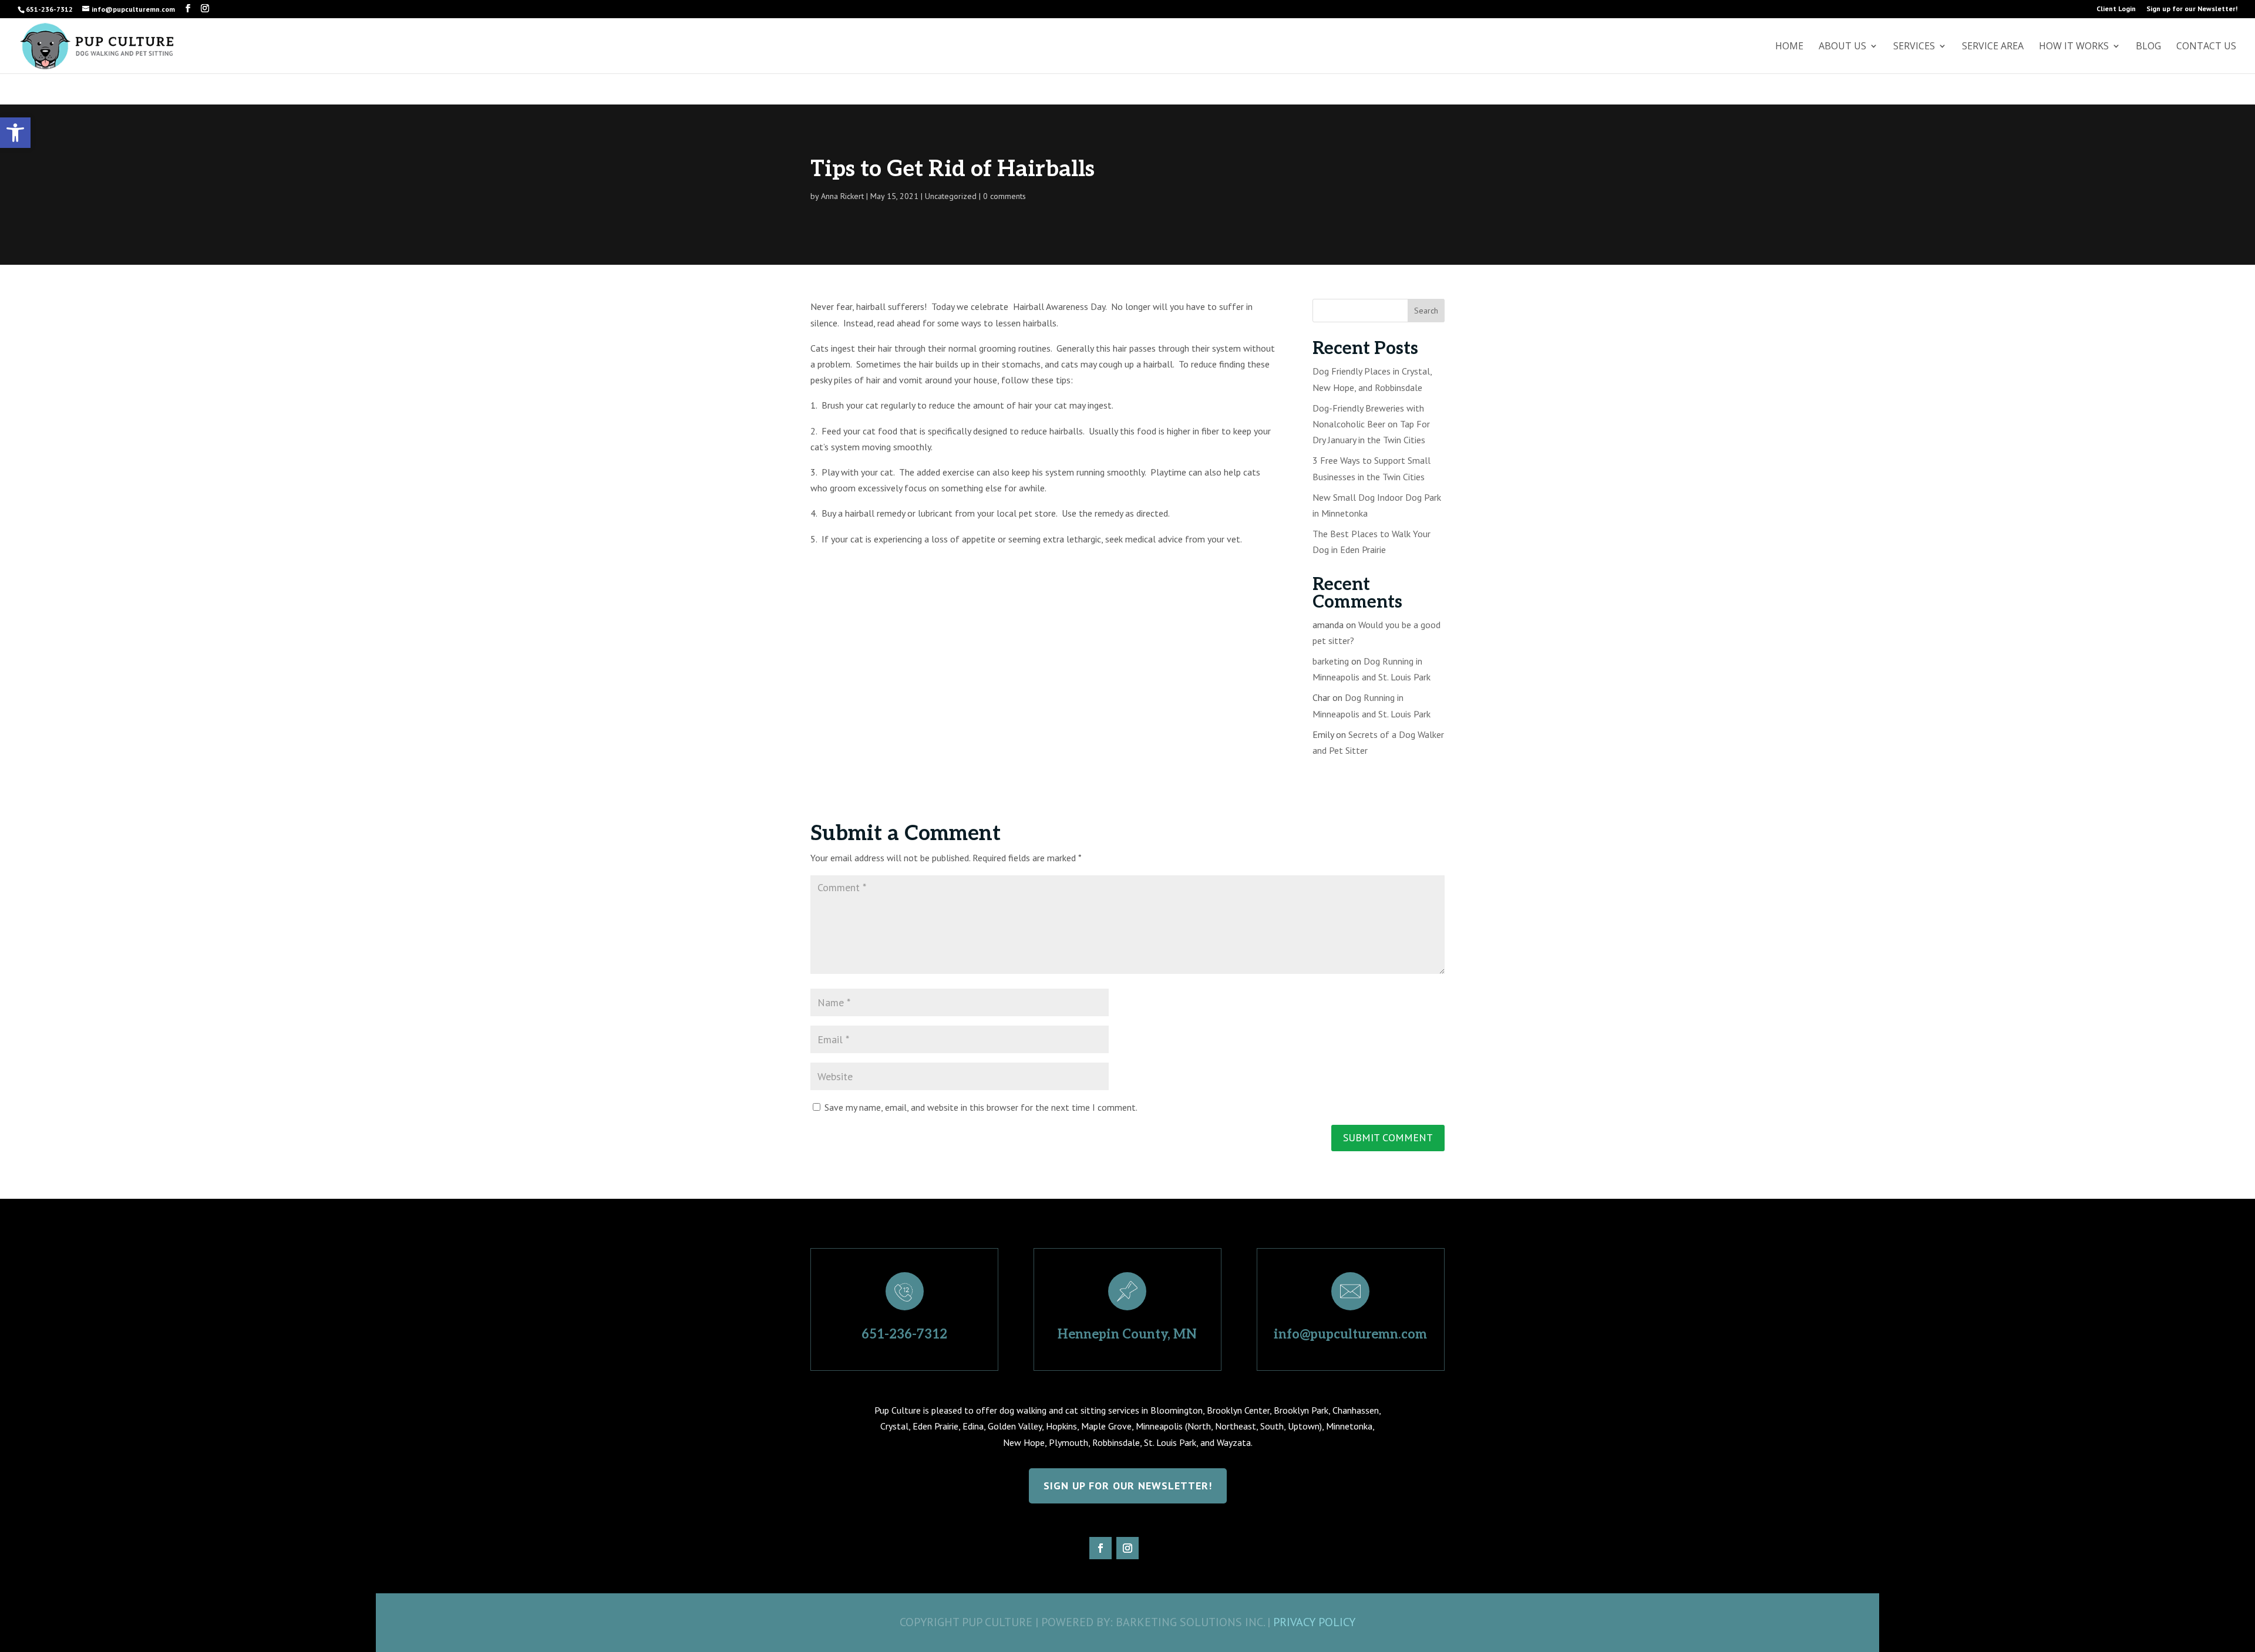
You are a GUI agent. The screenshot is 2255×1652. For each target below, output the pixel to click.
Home (1789, 47)
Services (1914, 47)
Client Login (2116, 9)
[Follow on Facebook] (1100, 1548)
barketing (1331, 661)
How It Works (2074, 47)
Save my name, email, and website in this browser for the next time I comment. (981, 1107)
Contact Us (2206, 47)
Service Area (1993, 47)
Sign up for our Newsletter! (2192, 9)
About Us (1842, 47)
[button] (15, 133)
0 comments (1004, 196)
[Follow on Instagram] (1127, 1548)
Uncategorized (951, 196)
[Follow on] (1155, 1548)
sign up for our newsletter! (1128, 1486)
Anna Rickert (842, 196)
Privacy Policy (1314, 1622)
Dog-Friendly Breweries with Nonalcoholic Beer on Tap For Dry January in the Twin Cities (1371, 424)
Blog (2148, 47)
